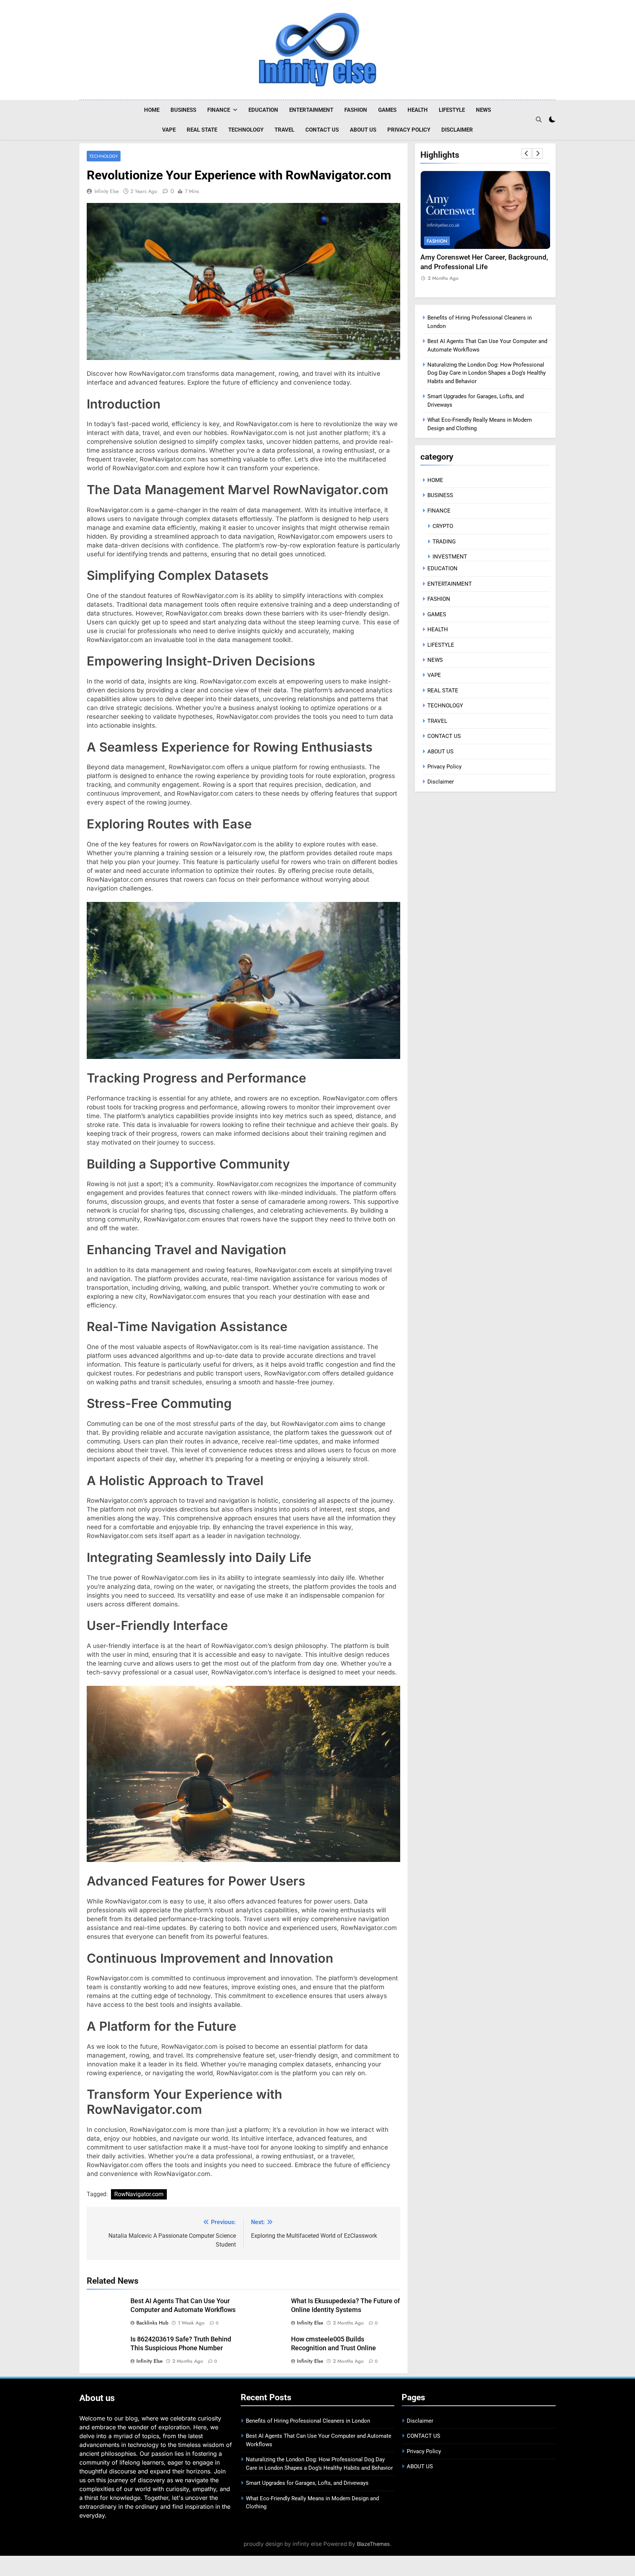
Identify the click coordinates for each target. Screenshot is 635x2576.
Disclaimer (457, 130)
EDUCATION (263, 110)
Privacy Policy (409, 130)
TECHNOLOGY (246, 130)
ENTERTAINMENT (311, 110)
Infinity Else (107, 191)
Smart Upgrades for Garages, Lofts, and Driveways (307, 2483)
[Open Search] (539, 119)
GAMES (387, 110)
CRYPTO (443, 526)
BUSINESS (183, 110)
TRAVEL (284, 130)
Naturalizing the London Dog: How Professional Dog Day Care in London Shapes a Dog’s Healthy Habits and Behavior (487, 373)
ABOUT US (363, 130)
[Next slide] (538, 153)
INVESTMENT (450, 557)
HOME (152, 110)
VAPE (169, 130)
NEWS (483, 110)
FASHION (356, 110)
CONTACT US (322, 130)
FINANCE (219, 110)
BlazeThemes (373, 2544)
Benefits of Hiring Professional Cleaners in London (308, 2421)
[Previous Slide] (527, 153)
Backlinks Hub (152, 2323)
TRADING (444, 542)
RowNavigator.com (139, 2194)
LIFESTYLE (452, 110)
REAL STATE (202, 130)
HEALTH (418, 110)
